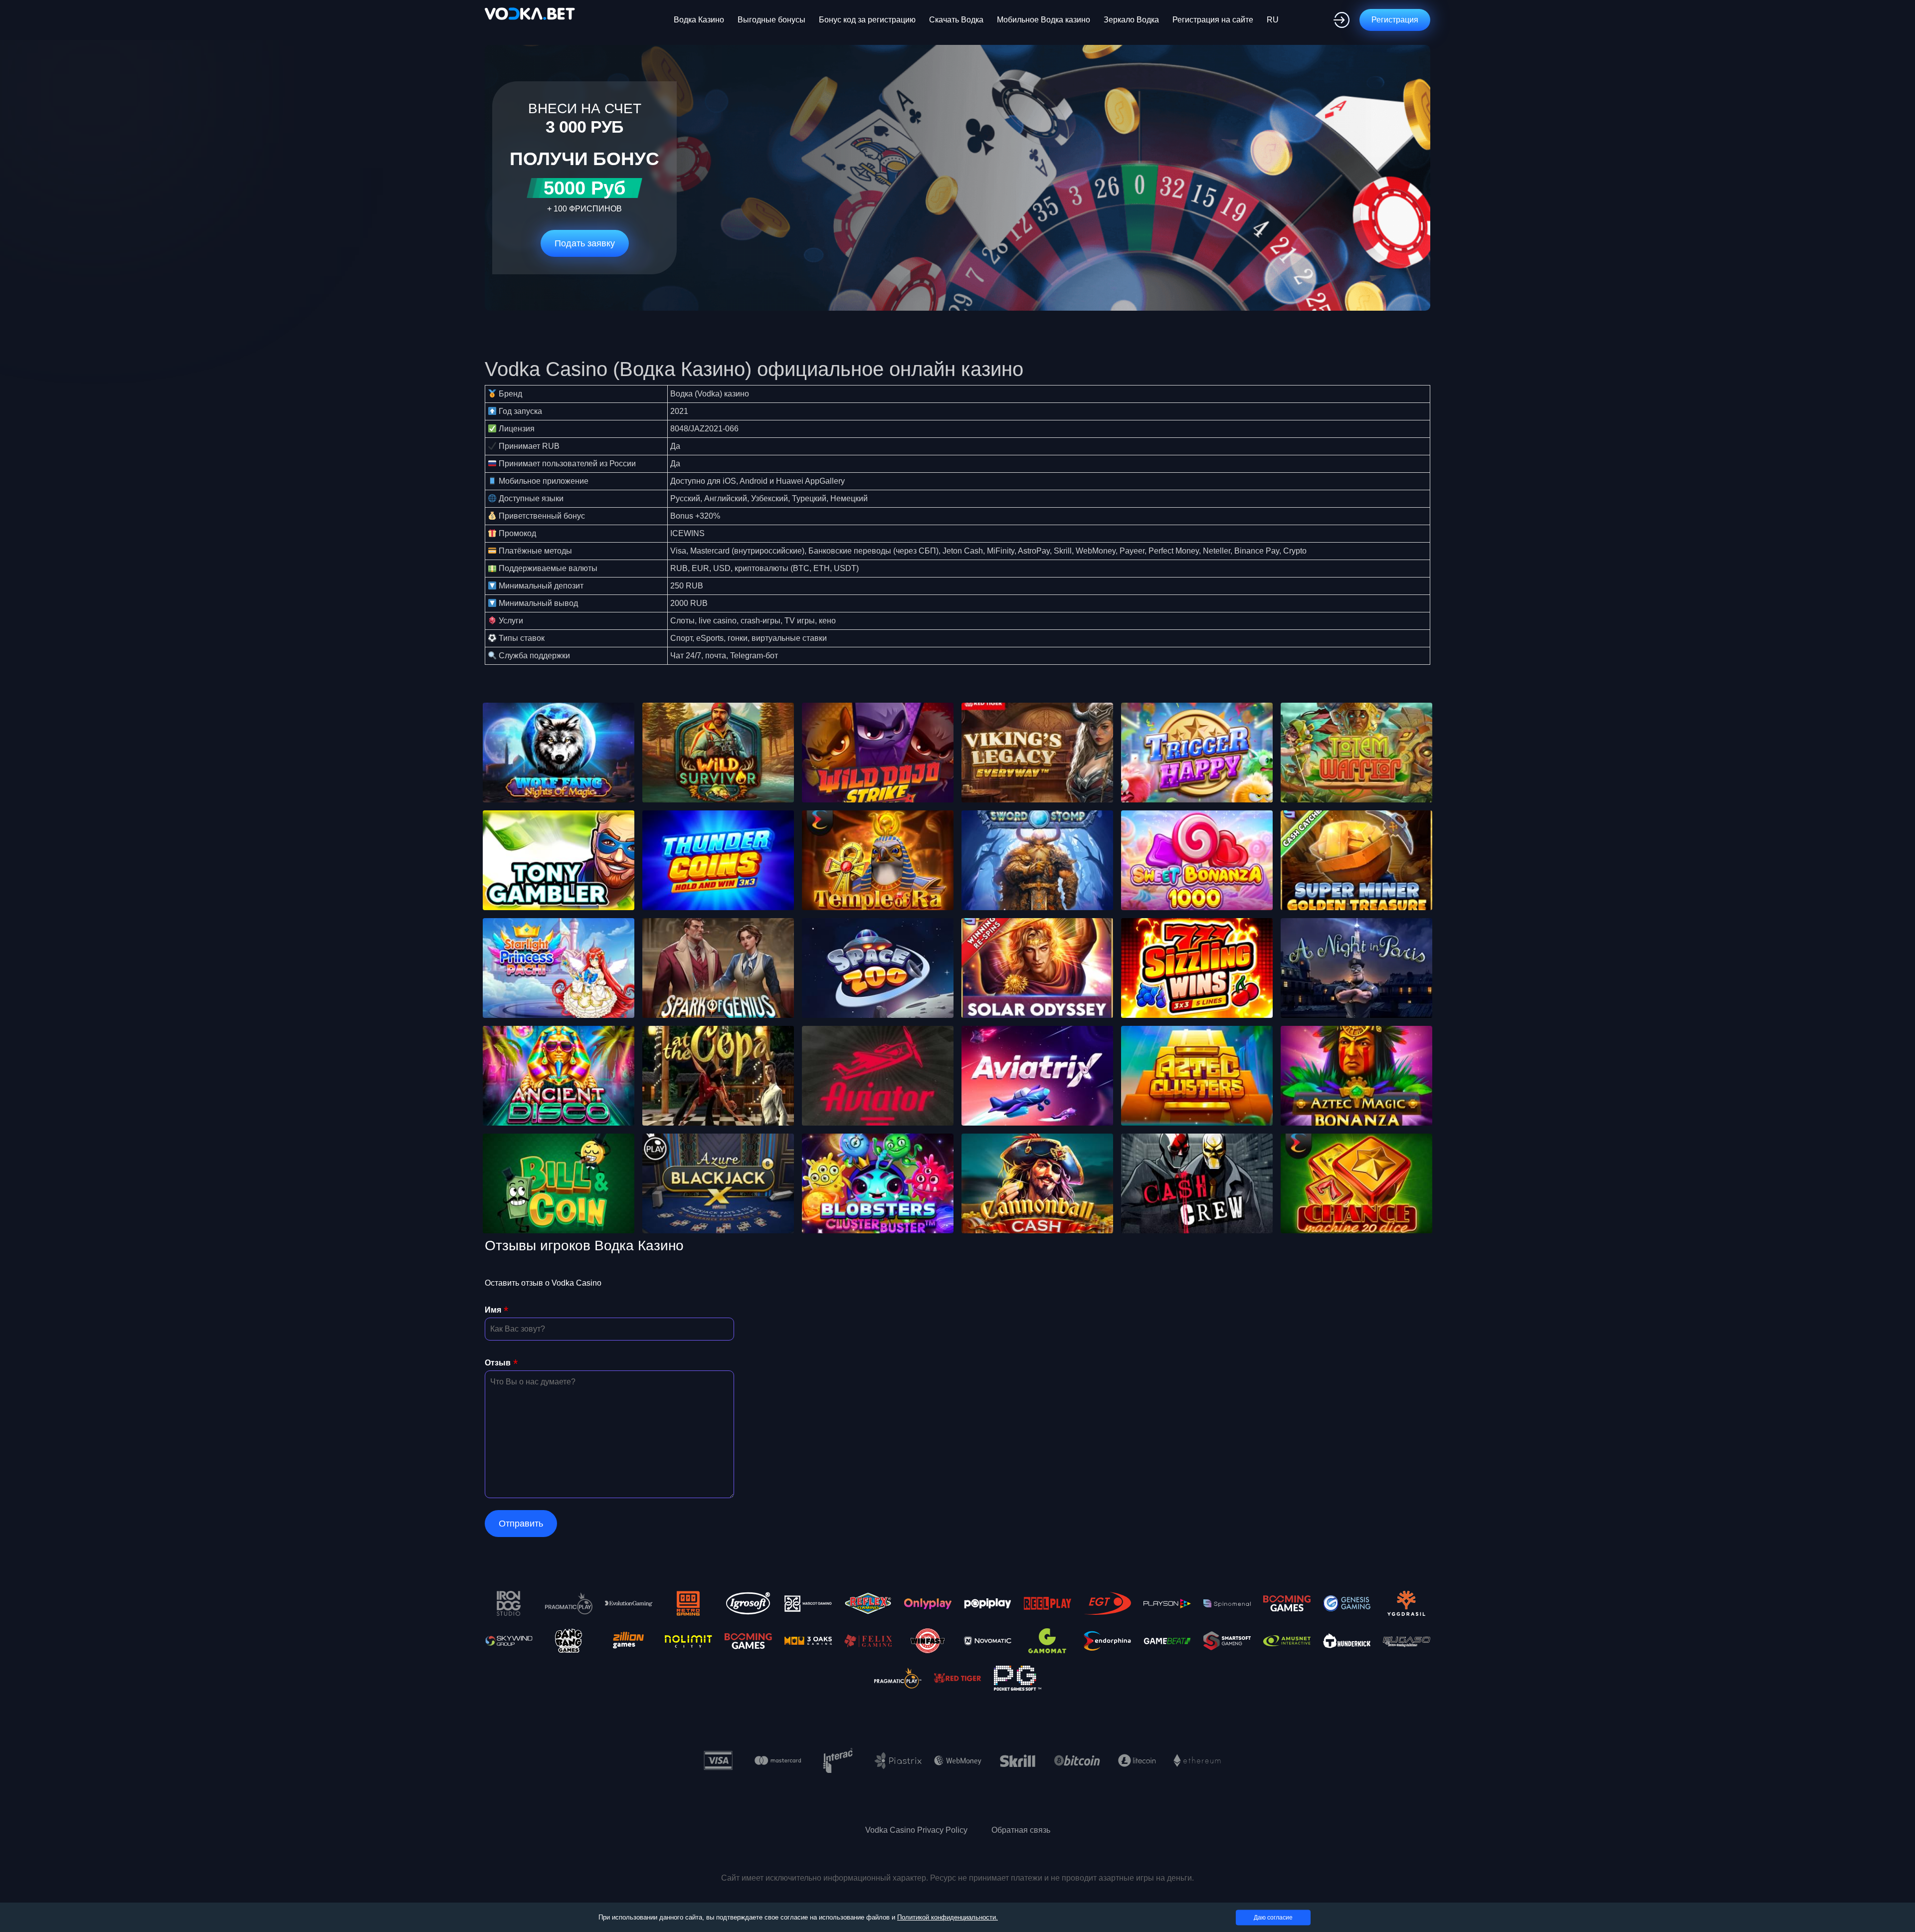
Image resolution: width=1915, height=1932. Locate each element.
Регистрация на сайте (1213, 20)
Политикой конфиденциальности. (948, 1917)
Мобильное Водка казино (1044, 20)
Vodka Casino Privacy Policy (916, 1830)
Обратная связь (1021, 1830)
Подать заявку (585, 243)
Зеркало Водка (1131, 20)
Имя (493, 1310)
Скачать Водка (956, 20)
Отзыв (498, 1363)
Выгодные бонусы (771, 20)
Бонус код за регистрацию (867, 20)
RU (1273, 20)
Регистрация (1395, 20)
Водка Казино (699, 20)
